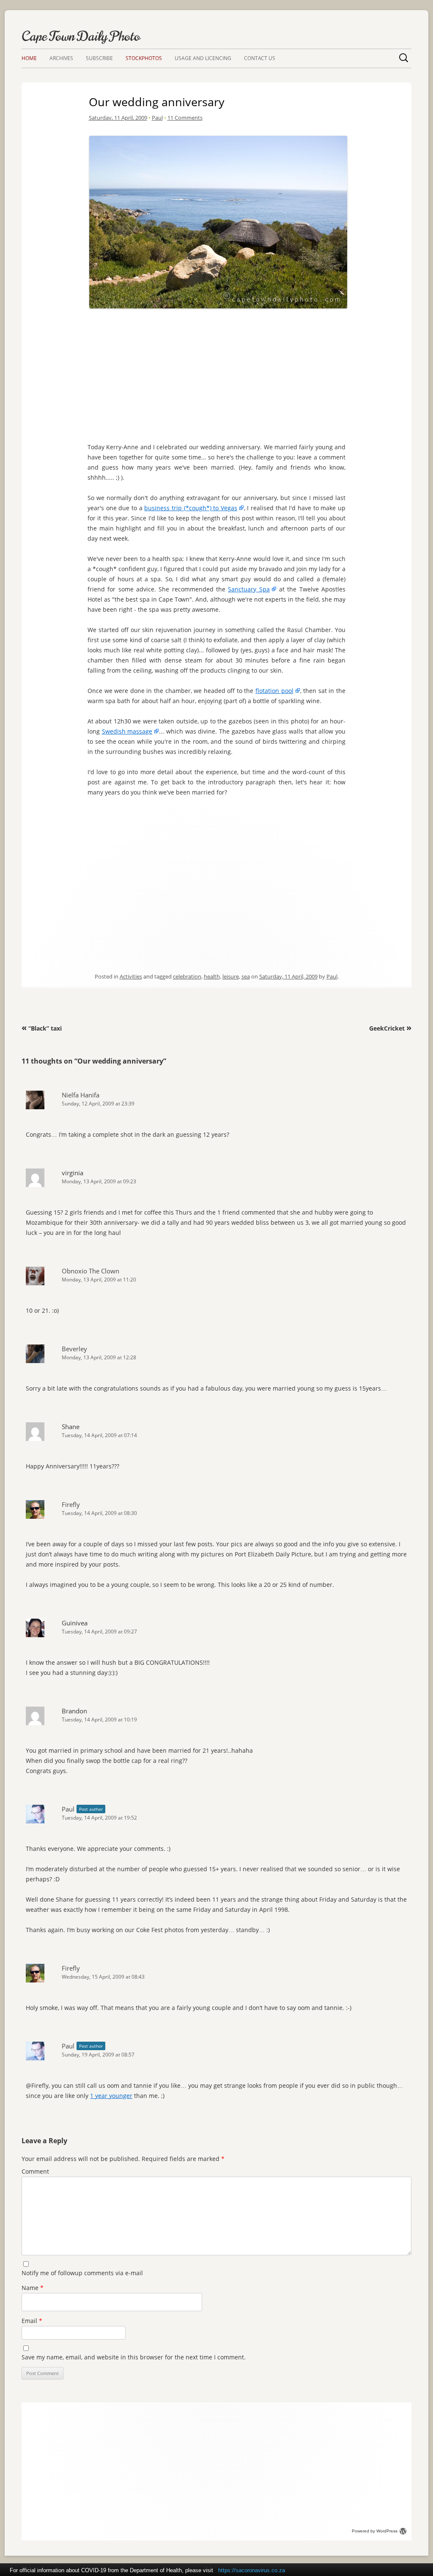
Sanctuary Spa (249, 589)
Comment (35, 2171)
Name (33, 2288)
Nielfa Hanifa (81, 1095)
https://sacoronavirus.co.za (252, 2570)
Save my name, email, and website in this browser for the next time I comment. (134, 2357)
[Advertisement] (218, 371)
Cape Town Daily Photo (81, 36)
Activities (131, 976)
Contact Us (260, 58)
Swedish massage (127, 731)
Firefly (71, 1504)
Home (29, 58)
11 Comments (185, 118)
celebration (187, 976)
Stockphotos (144, 58)
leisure (231, 976)
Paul (157, 118)
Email (32, 2321)
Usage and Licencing (203, 58)
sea (246, 976)
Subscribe (99, 58)
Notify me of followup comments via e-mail (82, 2273)
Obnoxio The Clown (90, 1271)
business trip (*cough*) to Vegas (191, 508)
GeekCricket (390, 1028)
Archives (61, 58)
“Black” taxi (42, 1028)
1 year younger (111, 2096)
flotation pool (274, 691)
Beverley (74, 1349)
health (212, 976)
